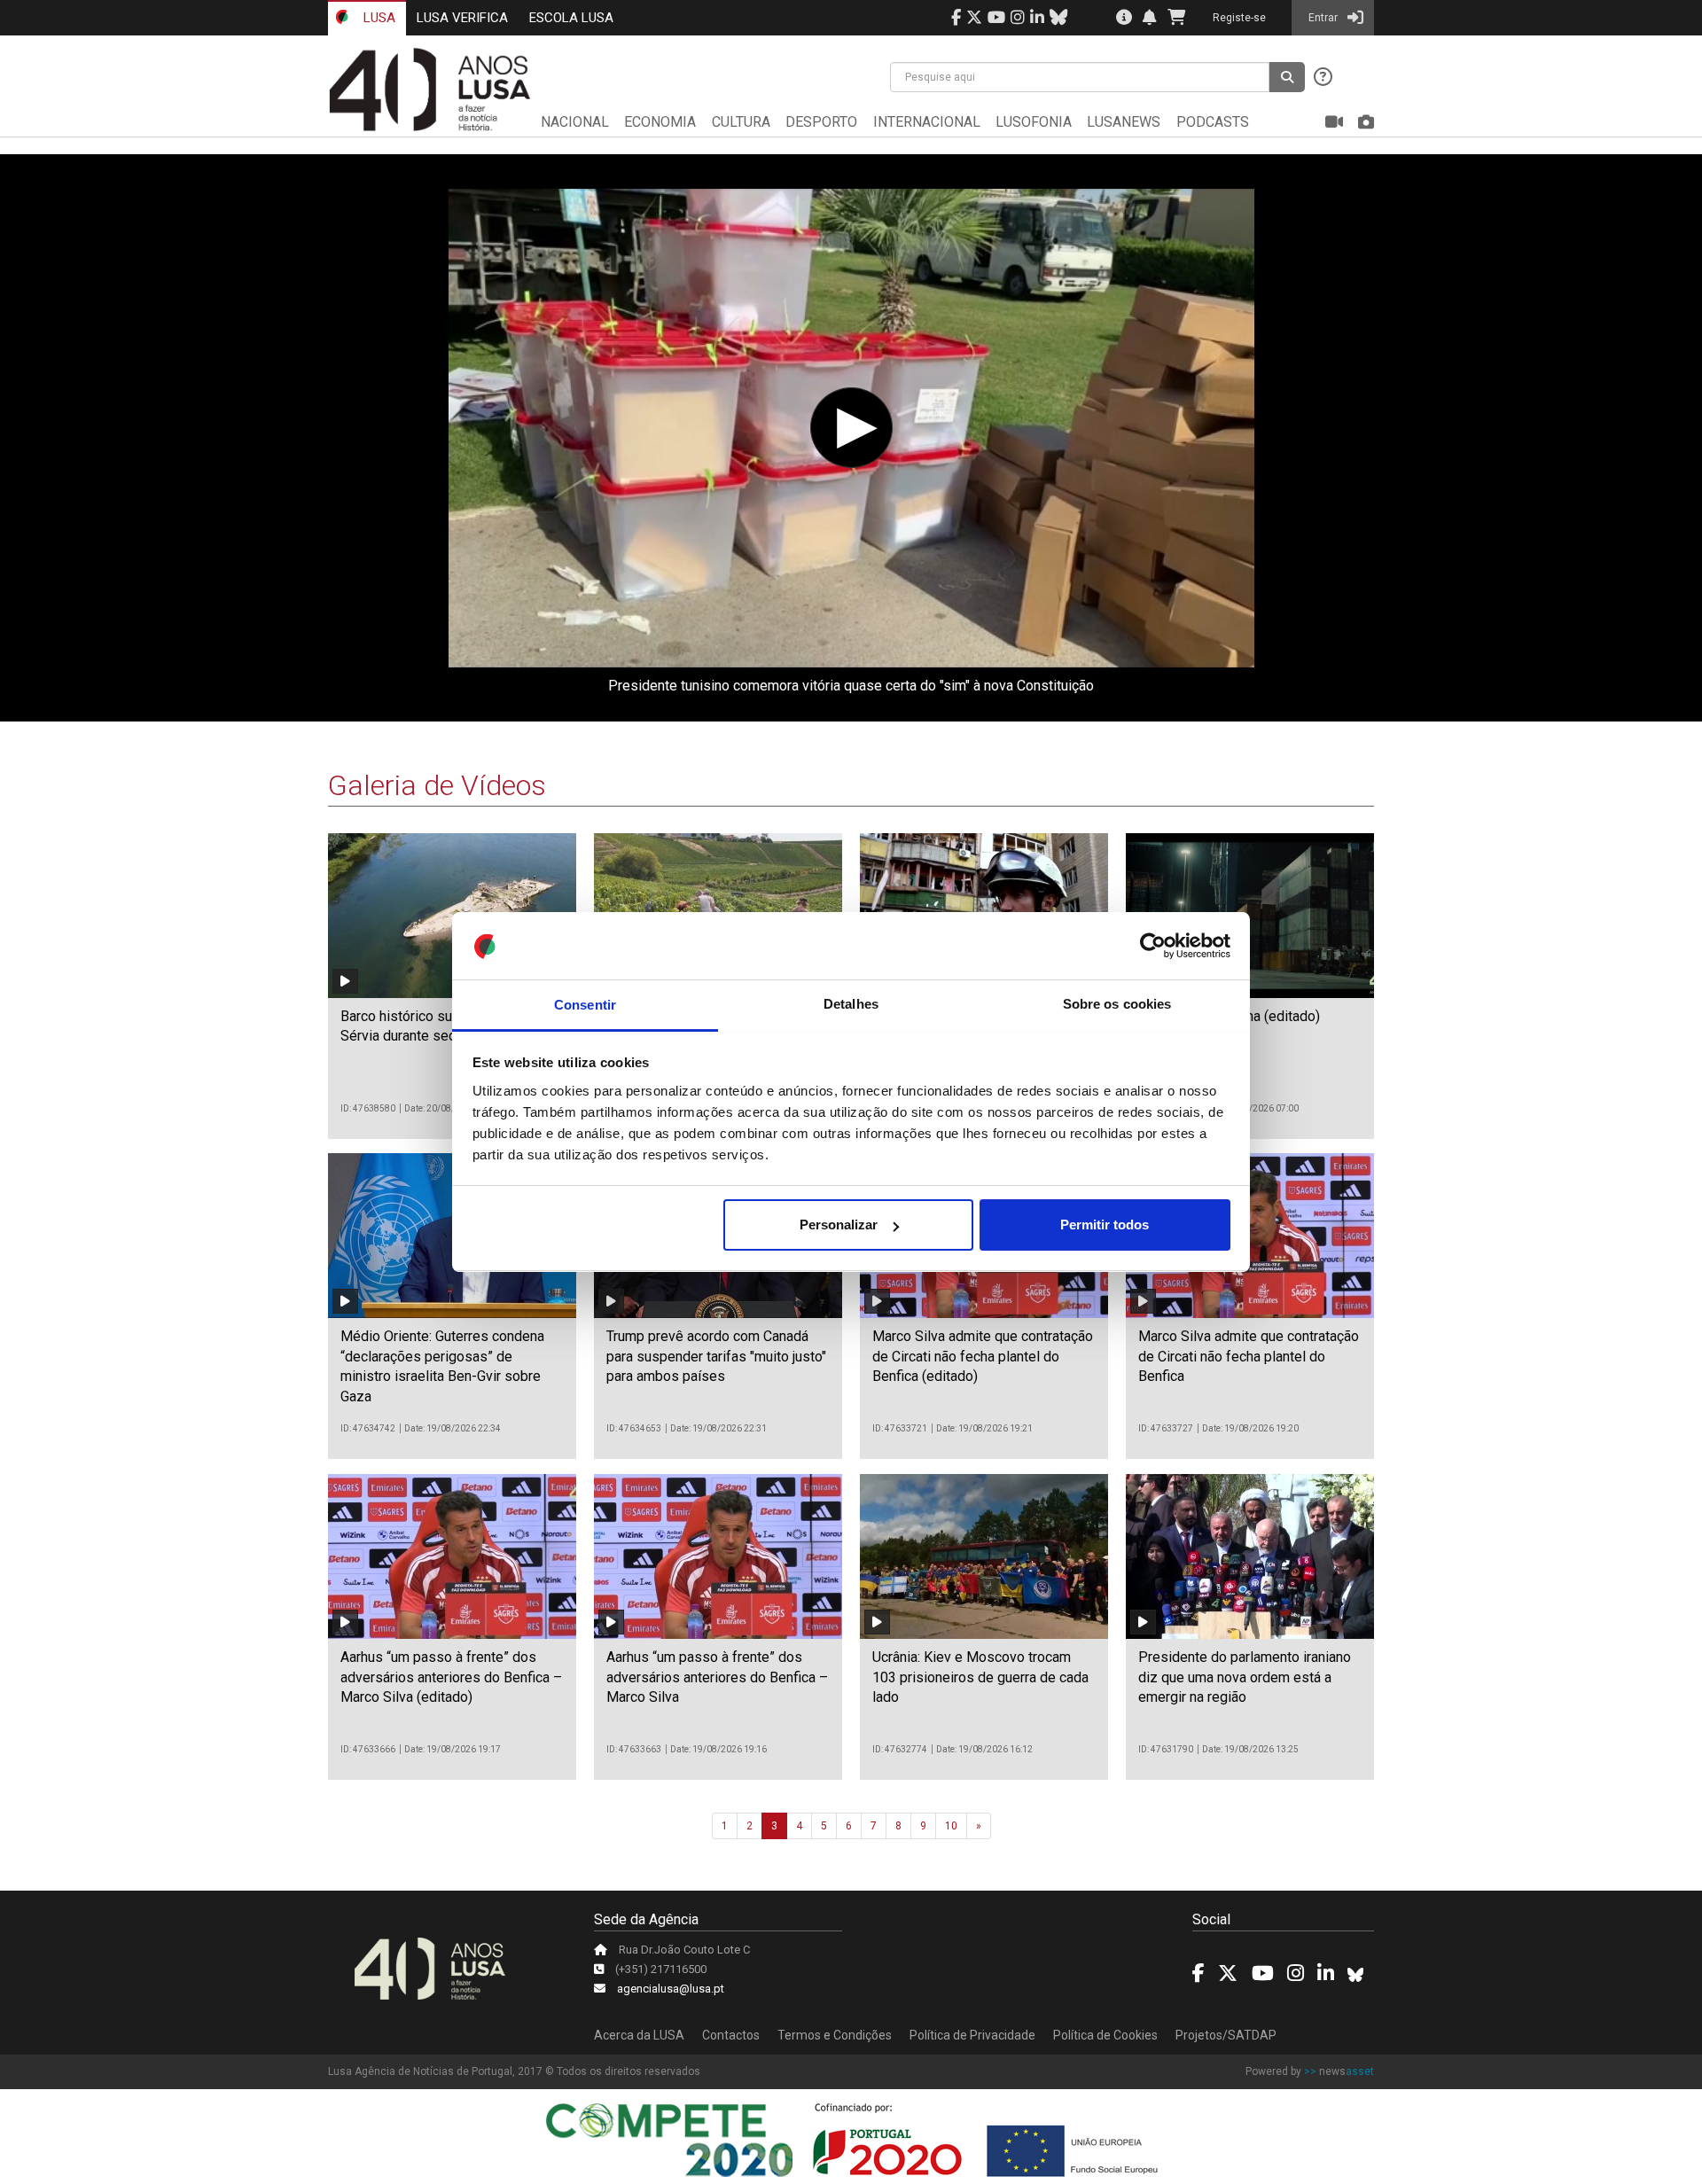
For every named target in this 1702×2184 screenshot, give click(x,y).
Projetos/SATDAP (1226, 2035)
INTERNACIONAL (927, 122)
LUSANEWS (1124, 122)
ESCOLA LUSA (571, 18)
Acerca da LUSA (639, 2035)
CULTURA (741, 122)
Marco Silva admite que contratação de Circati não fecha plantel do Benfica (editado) (983, 1356)
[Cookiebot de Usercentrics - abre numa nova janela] (1153, 947)
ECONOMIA (660, 122)
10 (951, 1826)
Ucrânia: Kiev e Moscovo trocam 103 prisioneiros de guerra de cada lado (980, 1677)
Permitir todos (1105, 1225)
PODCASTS (1213, 122)
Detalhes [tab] (851, 1005)
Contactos (731, 2035)
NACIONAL (575, 122)
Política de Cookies (1105, 2035)
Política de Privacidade (972, 2035)
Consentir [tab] (585, 1005)
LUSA (378, 18)
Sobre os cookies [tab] (1117, 1005)
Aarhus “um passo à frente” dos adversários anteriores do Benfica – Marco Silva (717, 1677)
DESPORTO (821, 122)
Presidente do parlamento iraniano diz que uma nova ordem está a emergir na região (1245, 1677)
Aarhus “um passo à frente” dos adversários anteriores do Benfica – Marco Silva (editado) (451, 1677)
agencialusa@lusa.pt (671, 1989)
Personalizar (839, 1225)
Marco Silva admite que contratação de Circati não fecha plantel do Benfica (1249, 1356)
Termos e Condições (835, 2035)
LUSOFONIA (1034, 122)
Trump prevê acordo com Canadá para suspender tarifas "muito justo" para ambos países (716, 1356)
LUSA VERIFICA (462, 18)
